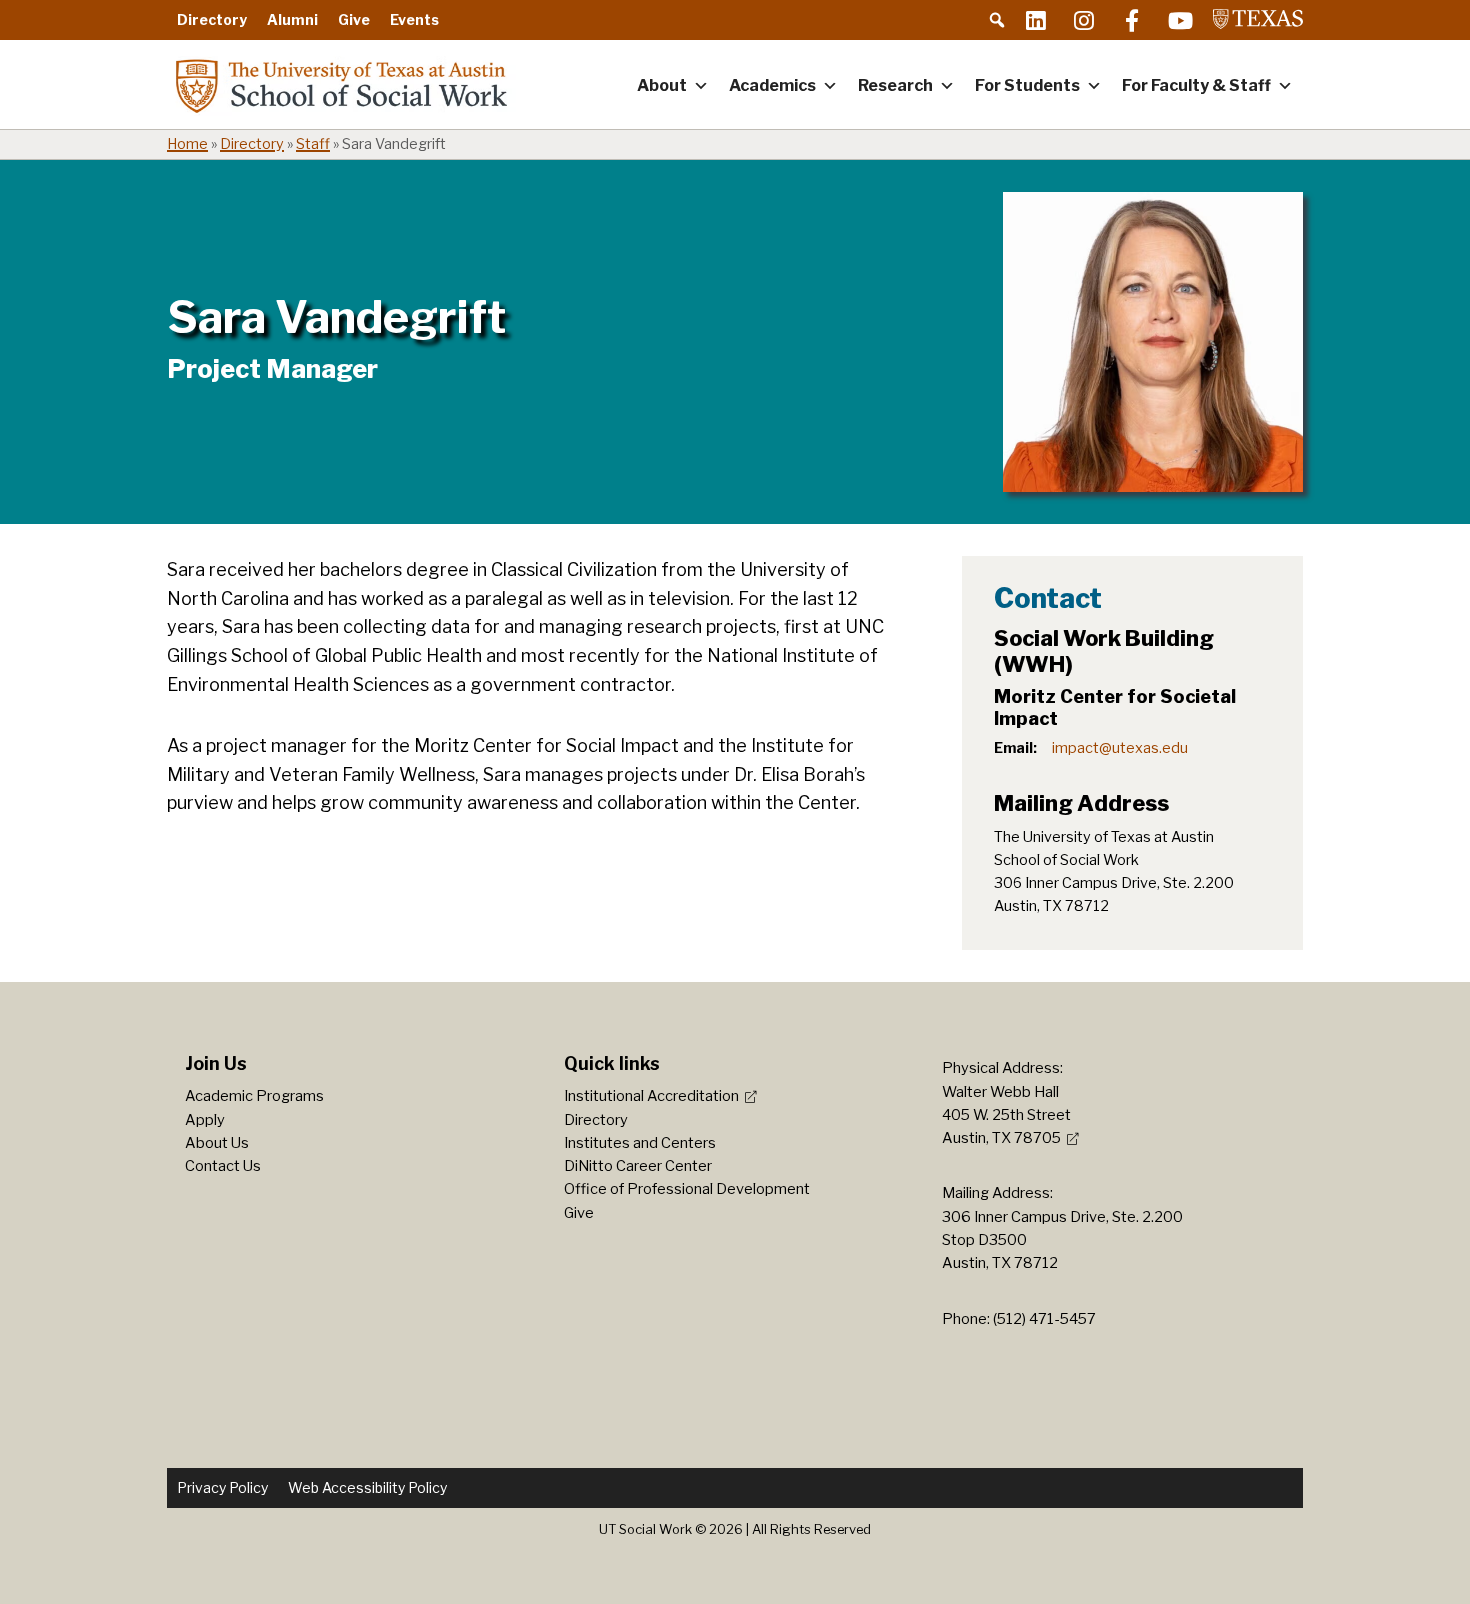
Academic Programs (254, 1096)
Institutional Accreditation (651, 1096)
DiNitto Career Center (638, 1166)
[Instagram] (1084, 20)
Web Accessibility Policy (367, 1487)
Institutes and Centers (640, 1143)
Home (187, 144)
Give (354, 19)
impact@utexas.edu (1120, 748)
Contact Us (223, 1166)
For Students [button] (1027, 85)
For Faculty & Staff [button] (1196, 85)
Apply (205, 1120)
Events (414, 19)
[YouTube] (1180, 20)
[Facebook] (1132, 20)
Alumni (292, 19)
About (662, 85)
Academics (772, 85)
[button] (997, 20)
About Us (217, 1143)
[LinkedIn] (1036, 20)
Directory (212, 19)
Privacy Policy (222, 1487)
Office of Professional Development (687, 1189)
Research (895, 85)
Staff (313, 144)
